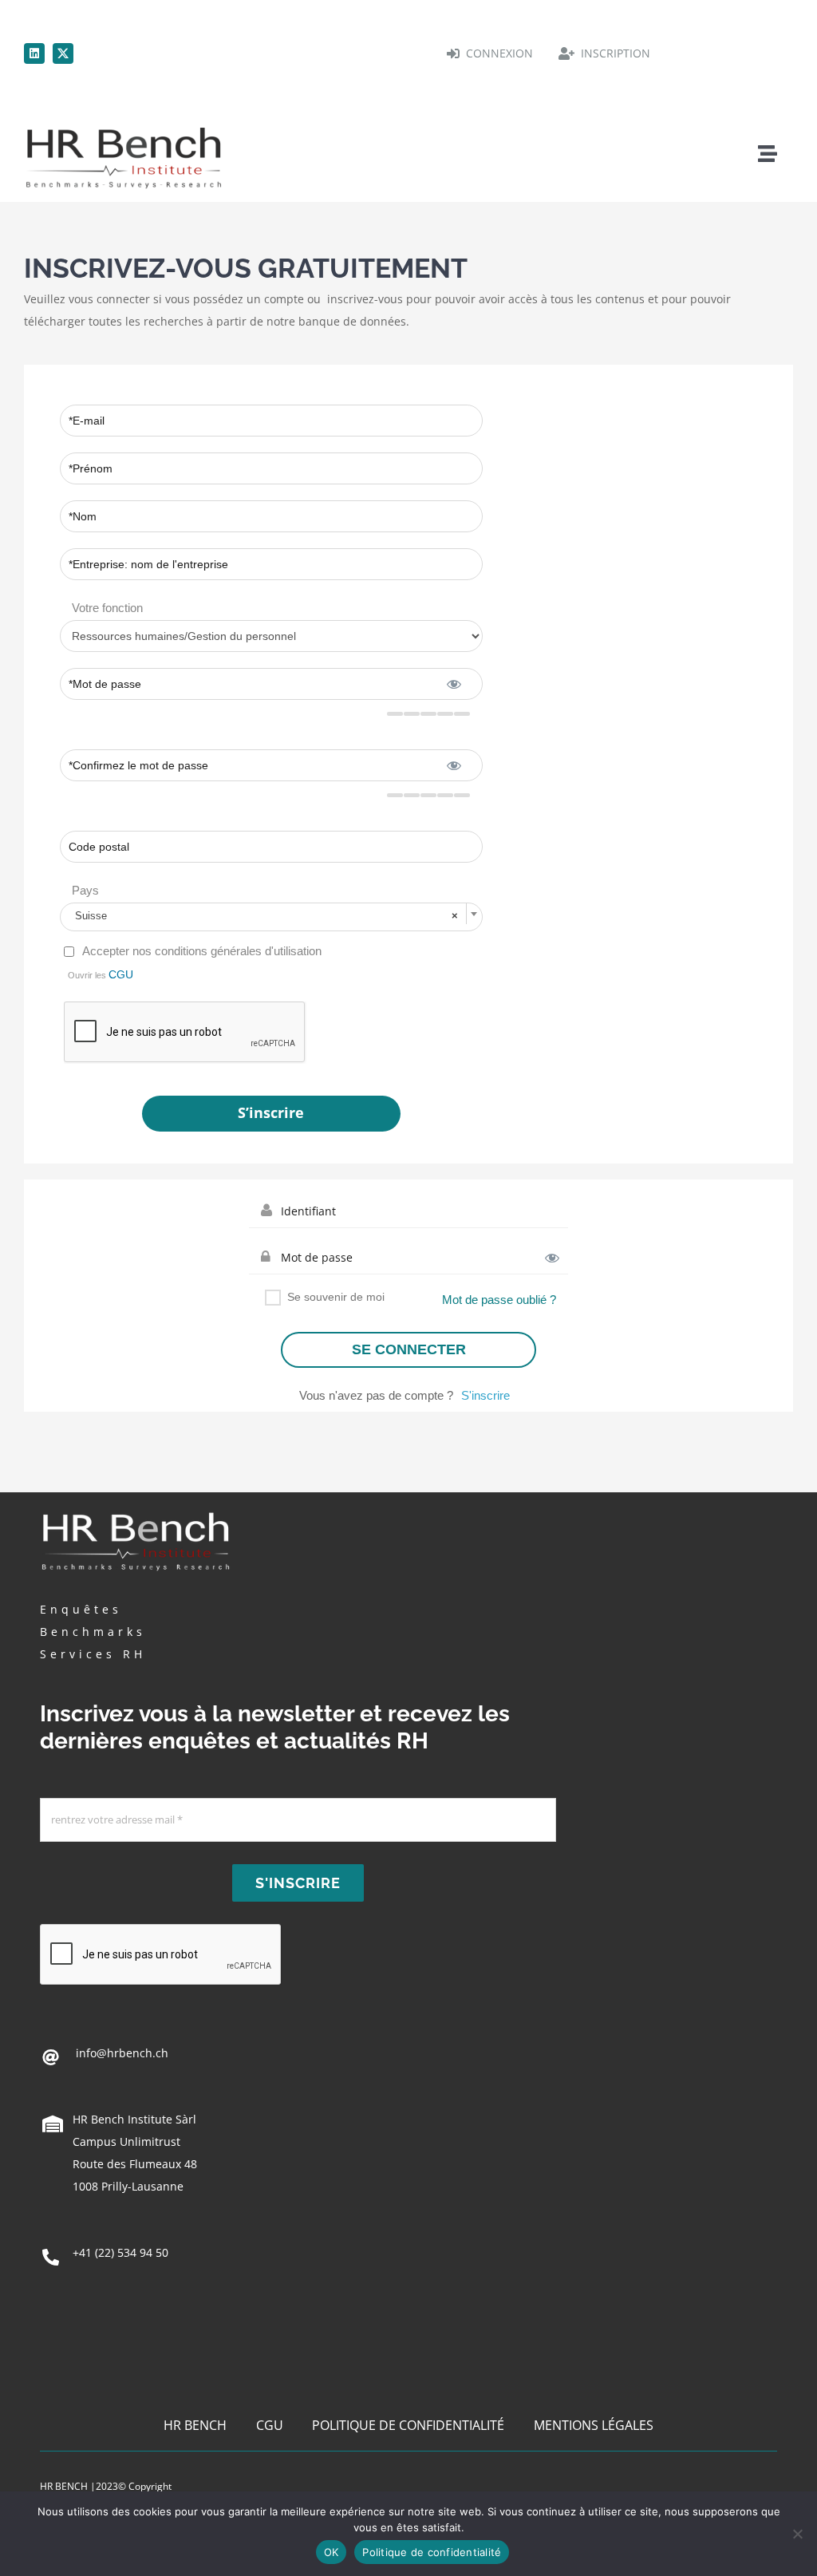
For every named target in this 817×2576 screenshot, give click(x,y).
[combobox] (271, 917)
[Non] (797, 2534)
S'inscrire (485, 1395)
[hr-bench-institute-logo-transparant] (124, 125)
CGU (121, 974)
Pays (85, 890)
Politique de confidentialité (432, 2552)
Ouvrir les (101, 974)
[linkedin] (34, 53)
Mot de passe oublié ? (499, 1300)
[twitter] (63, 53)
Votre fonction (107, 608)
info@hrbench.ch (120, 2053)
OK (332, 2552)
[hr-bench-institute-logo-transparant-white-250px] (136, 1510)
